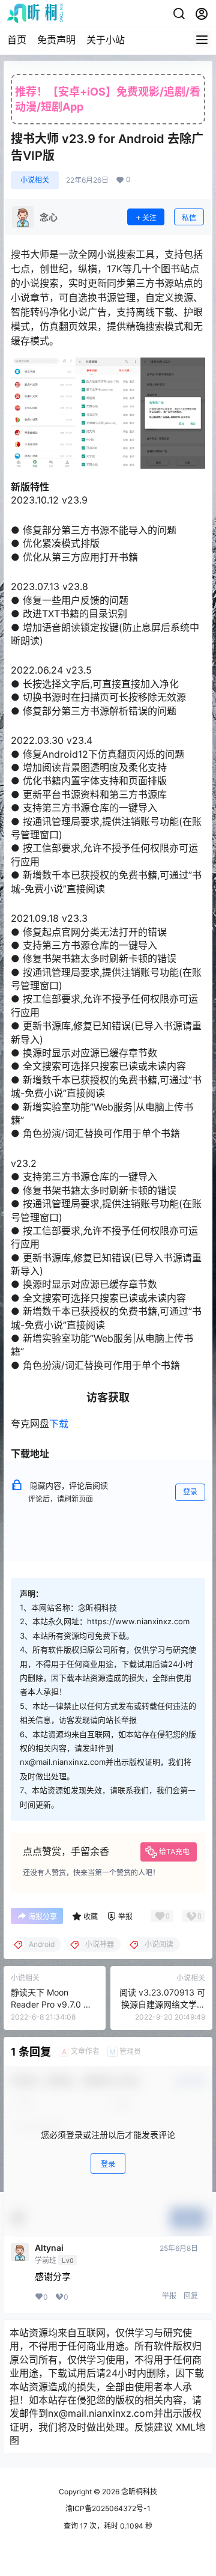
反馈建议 (154, 2427)
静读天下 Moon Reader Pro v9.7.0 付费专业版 (51, 2004)
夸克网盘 (30, 1423)
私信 (189, 218)
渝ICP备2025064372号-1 (108, 2508)
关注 (149, 218)
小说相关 (35, 180)
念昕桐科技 (138, 2492)
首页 (17, 40)
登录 (190, 1492)
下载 (59, 1423)
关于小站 (106, 40)
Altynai (49, 2248)
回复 (191, 2296)
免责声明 (56, 40)
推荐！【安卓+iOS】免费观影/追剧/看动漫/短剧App (108, 99)
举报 (169, 2296)
